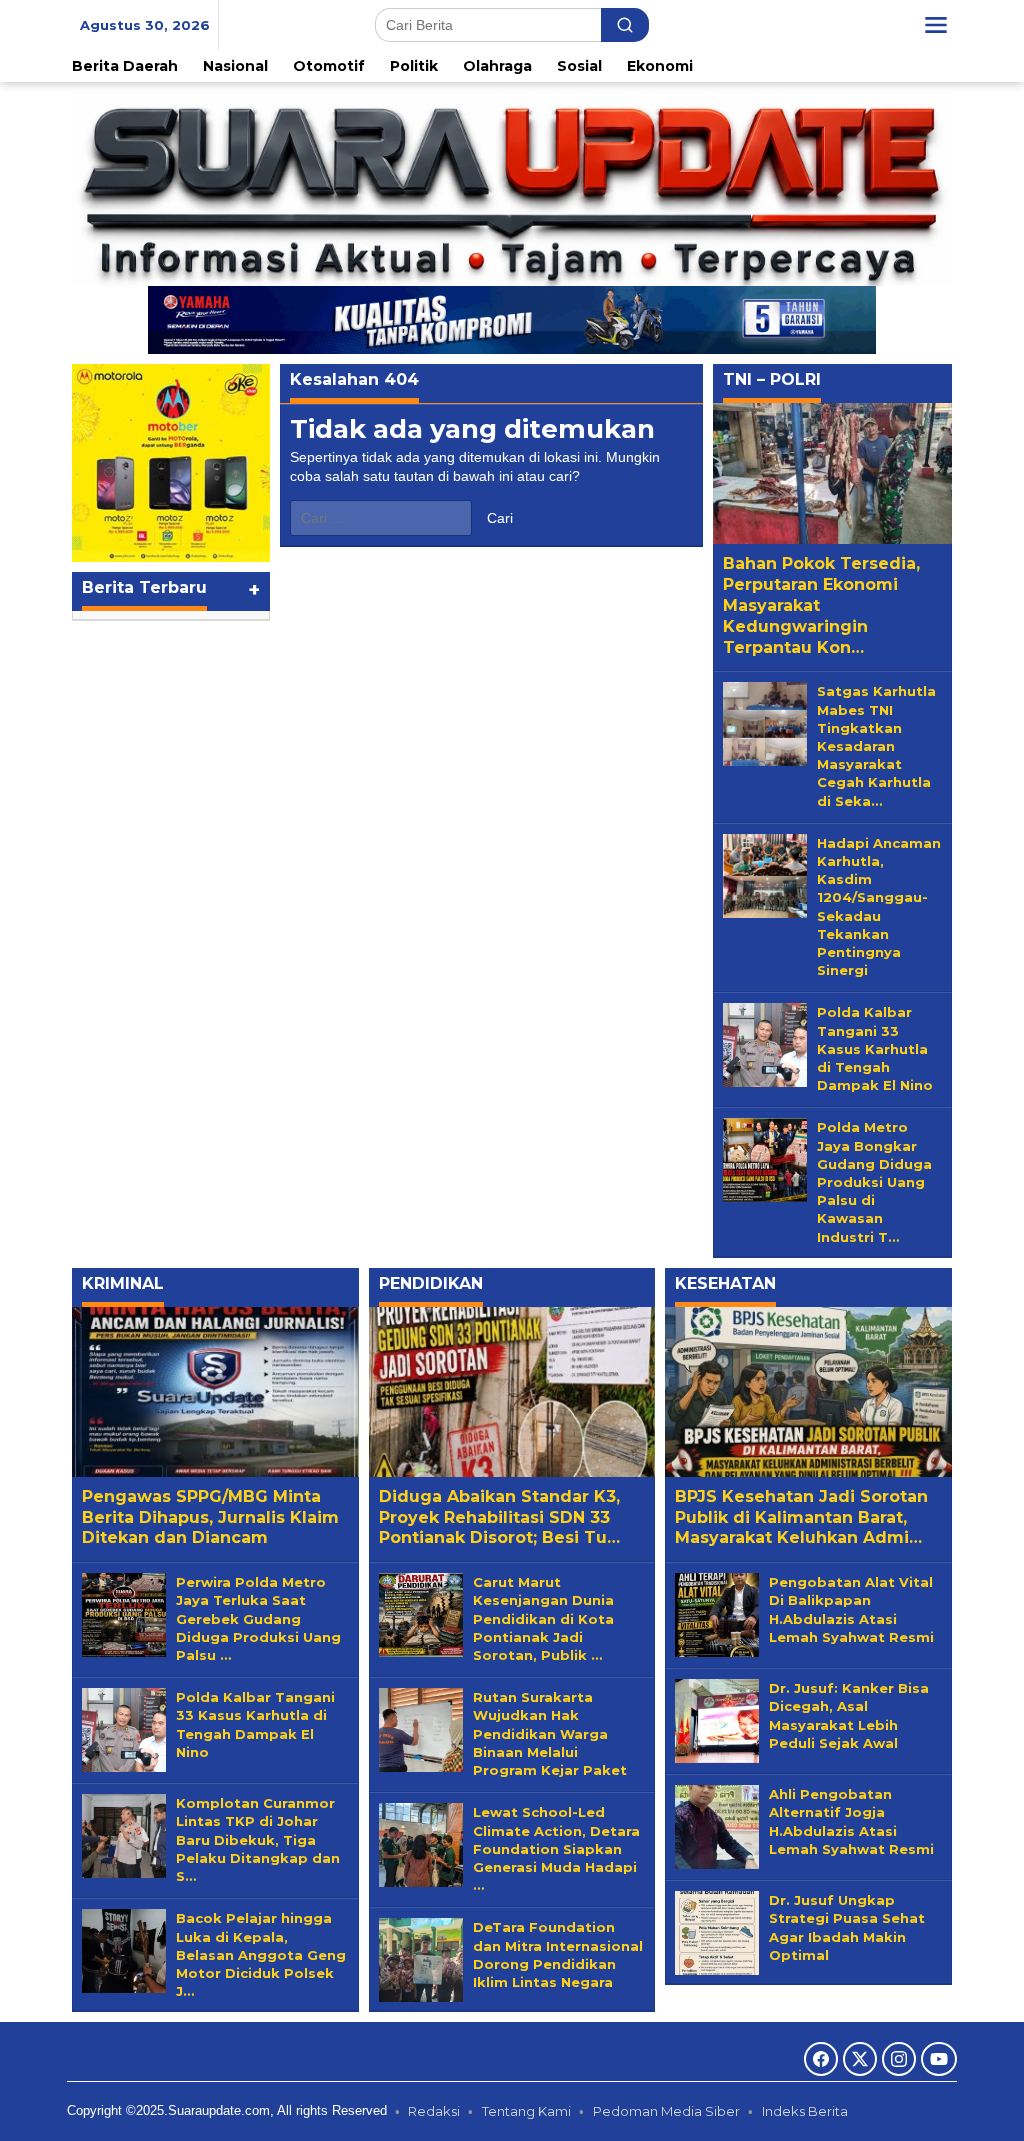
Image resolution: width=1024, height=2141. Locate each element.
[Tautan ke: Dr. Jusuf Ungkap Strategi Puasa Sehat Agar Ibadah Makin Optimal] (717, 1932)
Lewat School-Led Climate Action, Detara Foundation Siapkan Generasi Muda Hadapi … (556, 1848)
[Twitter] (860, 2059)
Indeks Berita (805, 2111)
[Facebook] (821, 2059)
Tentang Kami (526, 2111)
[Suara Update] (512, 188)
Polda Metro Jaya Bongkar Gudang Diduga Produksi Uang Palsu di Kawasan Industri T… (874, 1181)
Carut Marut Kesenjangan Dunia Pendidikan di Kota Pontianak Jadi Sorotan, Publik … (543, 1618)
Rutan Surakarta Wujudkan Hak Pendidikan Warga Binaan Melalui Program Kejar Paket (550, 1733)
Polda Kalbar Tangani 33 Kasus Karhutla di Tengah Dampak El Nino (875, 1048)
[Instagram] (899, 2059)
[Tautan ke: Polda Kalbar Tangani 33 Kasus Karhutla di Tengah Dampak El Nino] (765, 1044)
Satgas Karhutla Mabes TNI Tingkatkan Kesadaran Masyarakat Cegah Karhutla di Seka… (876, 745)
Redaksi (434, 2111)
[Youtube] (939, 2059)
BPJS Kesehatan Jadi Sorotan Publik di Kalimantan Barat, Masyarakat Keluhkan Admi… (801, 1517)
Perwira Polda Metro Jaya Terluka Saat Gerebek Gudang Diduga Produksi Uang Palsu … (258, 1618)
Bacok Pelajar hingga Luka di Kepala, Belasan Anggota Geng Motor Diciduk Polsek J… (261, 1954)
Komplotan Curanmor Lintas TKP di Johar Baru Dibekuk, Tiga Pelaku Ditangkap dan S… (258, 1839)
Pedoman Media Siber (666, 2111)
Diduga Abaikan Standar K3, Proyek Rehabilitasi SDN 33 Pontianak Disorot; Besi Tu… (499, 1517)
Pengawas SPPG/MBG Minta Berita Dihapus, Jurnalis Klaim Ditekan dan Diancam (210, 1517)
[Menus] (936, 25)
